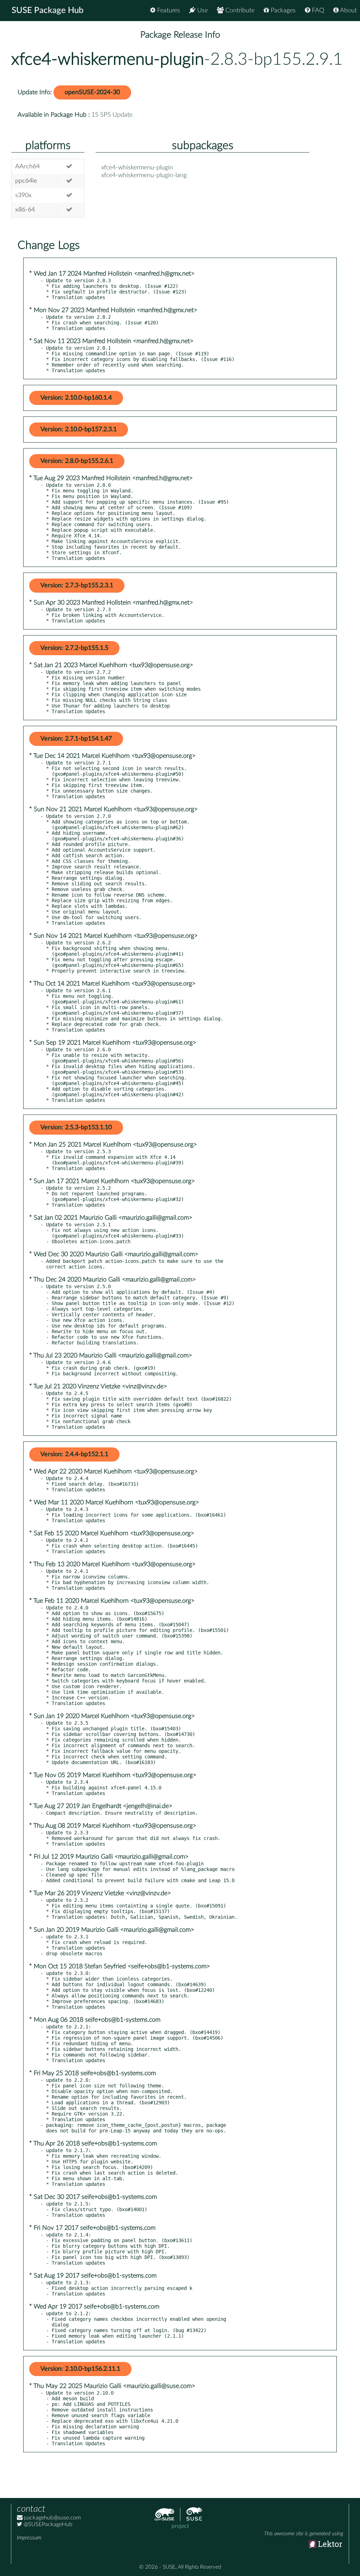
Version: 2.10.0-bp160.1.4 (76, 398)
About (348, 11)
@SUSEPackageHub (47, 2524)
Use (202, 11)
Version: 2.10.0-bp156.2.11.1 (80, 2369)
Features (168, 11)
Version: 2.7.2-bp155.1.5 (74, 648)
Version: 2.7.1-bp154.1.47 (76, 739)
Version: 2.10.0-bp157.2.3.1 (79, 430)
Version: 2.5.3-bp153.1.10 (76, 1128)
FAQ (317, 11)
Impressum (29, 2538)
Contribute (239, 11)
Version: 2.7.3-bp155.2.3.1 (77, 586)
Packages (282, 11)
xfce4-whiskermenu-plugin (108, 59)
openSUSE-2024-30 (92, 92)
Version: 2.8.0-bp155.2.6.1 (77, 461)
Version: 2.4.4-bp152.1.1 (74, 1454)
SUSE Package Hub (48, 11)
